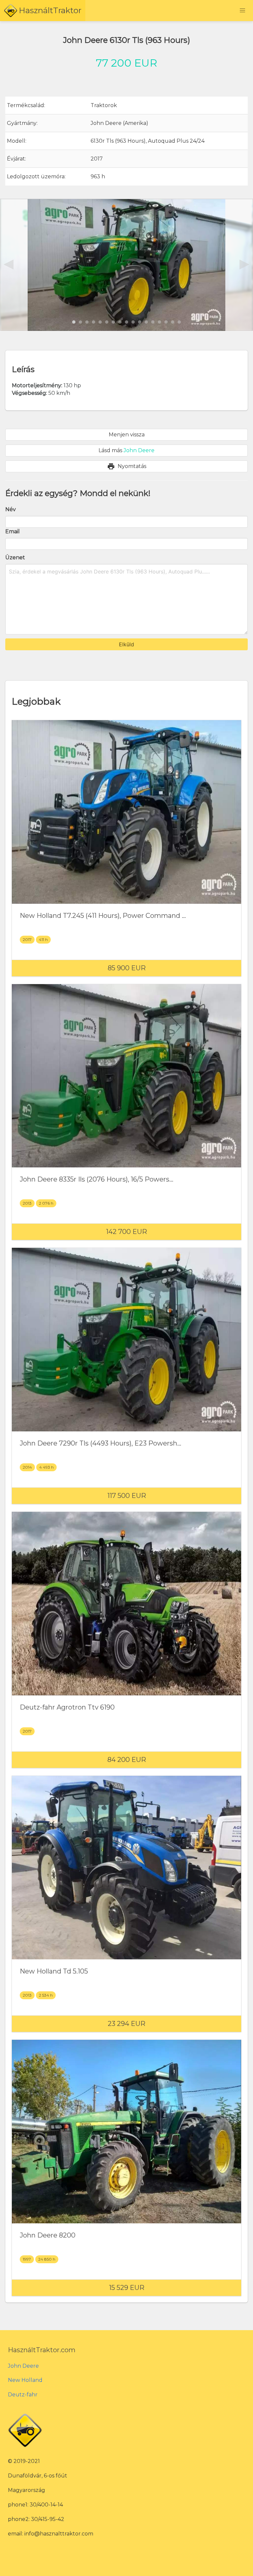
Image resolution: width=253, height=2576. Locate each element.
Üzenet (15, 557)
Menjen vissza (127, 435)
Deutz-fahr (23, 2395)
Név (11, 509)
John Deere (23, 2366)
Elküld (126, 644)
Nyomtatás (127, 466)
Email (13, 531)
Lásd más (126, 450)
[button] (242, 11)
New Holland (25, 2380)
